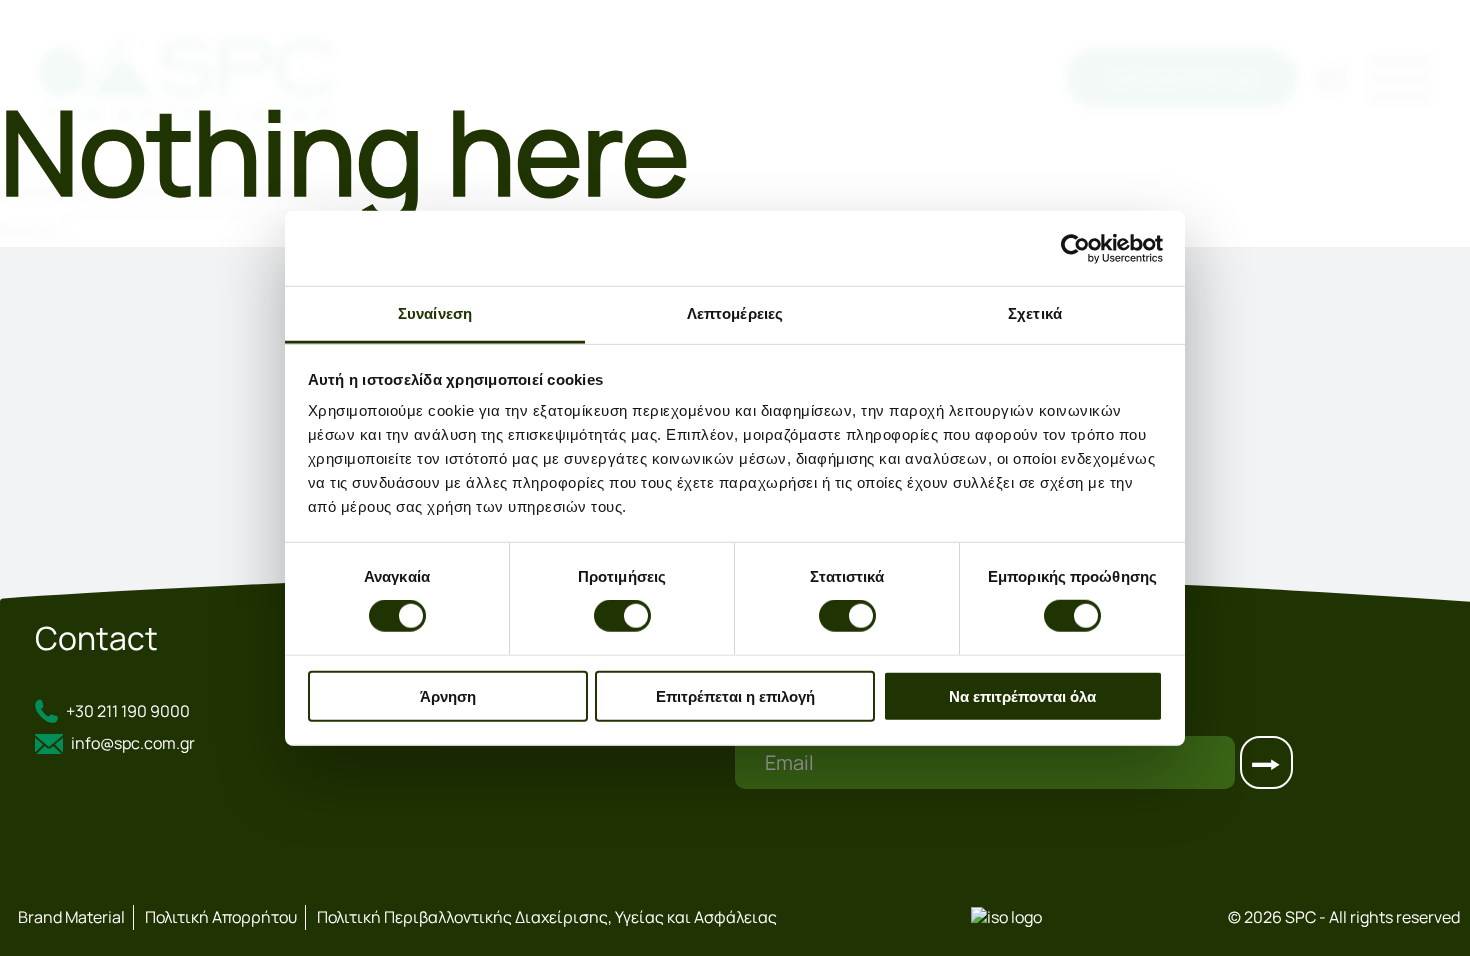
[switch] (622, 616)
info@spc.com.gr (133, 743)
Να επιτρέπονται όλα (1022, 696)
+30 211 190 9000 (128, 711)
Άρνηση (448, 696)
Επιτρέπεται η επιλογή (735, 696)
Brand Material (71, 917)
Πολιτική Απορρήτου (221, 917)
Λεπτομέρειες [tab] (735, 313)
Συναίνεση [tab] (435, 313)
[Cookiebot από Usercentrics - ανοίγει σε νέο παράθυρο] (1075, 248)
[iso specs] (1006, 917)
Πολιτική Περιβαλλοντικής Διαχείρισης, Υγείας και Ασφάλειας (547, 917)
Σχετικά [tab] (1035, 313)
